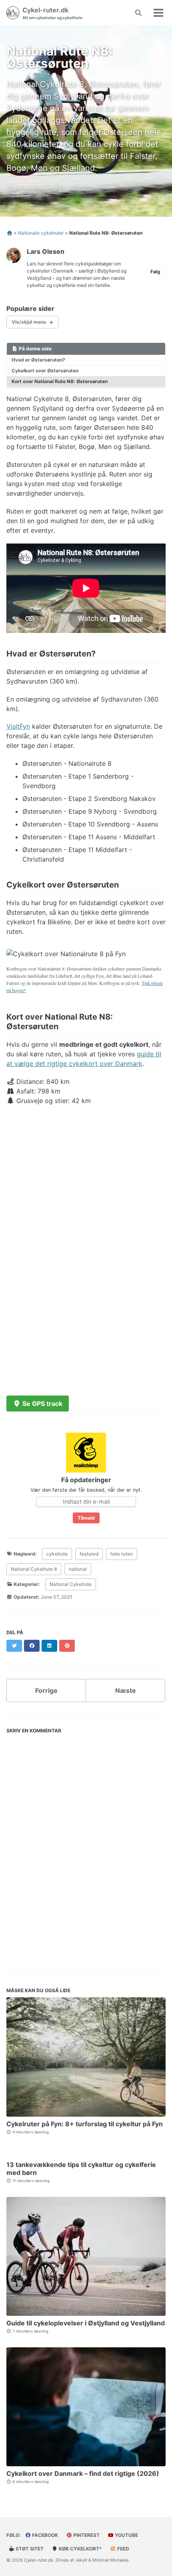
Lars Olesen (46, 251)
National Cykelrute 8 (34, 1569)
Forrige (46, 1690)
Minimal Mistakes (111, 2560)
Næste (126, 1690)
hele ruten (122, 1554)
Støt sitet (29, 2549)
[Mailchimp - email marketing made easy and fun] (86, 1452)
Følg (155, 272)
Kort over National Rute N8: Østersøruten (60, 381)
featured (89, 1554)
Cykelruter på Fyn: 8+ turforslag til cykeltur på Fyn (85, 2124)
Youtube (126, 2535)
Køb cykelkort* (80, 2549)
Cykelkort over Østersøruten (45, 371)
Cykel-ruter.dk (52, 13)
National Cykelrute (71, 1584)
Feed (123, 2549)
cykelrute (57, 1554)
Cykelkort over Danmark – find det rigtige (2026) (83, 2473)
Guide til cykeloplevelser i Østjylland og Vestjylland (86, 2323)
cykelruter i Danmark (50, 271)
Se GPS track (42, 1404)
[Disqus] (86, 1847)
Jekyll (81, 2560)
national (78, 1569)
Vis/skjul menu (29, 322)
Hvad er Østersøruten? (38, 360)
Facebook (44, 2535)
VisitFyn (18, 726)
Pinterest (86, 2535)
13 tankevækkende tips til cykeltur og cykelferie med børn (81, 2169)
